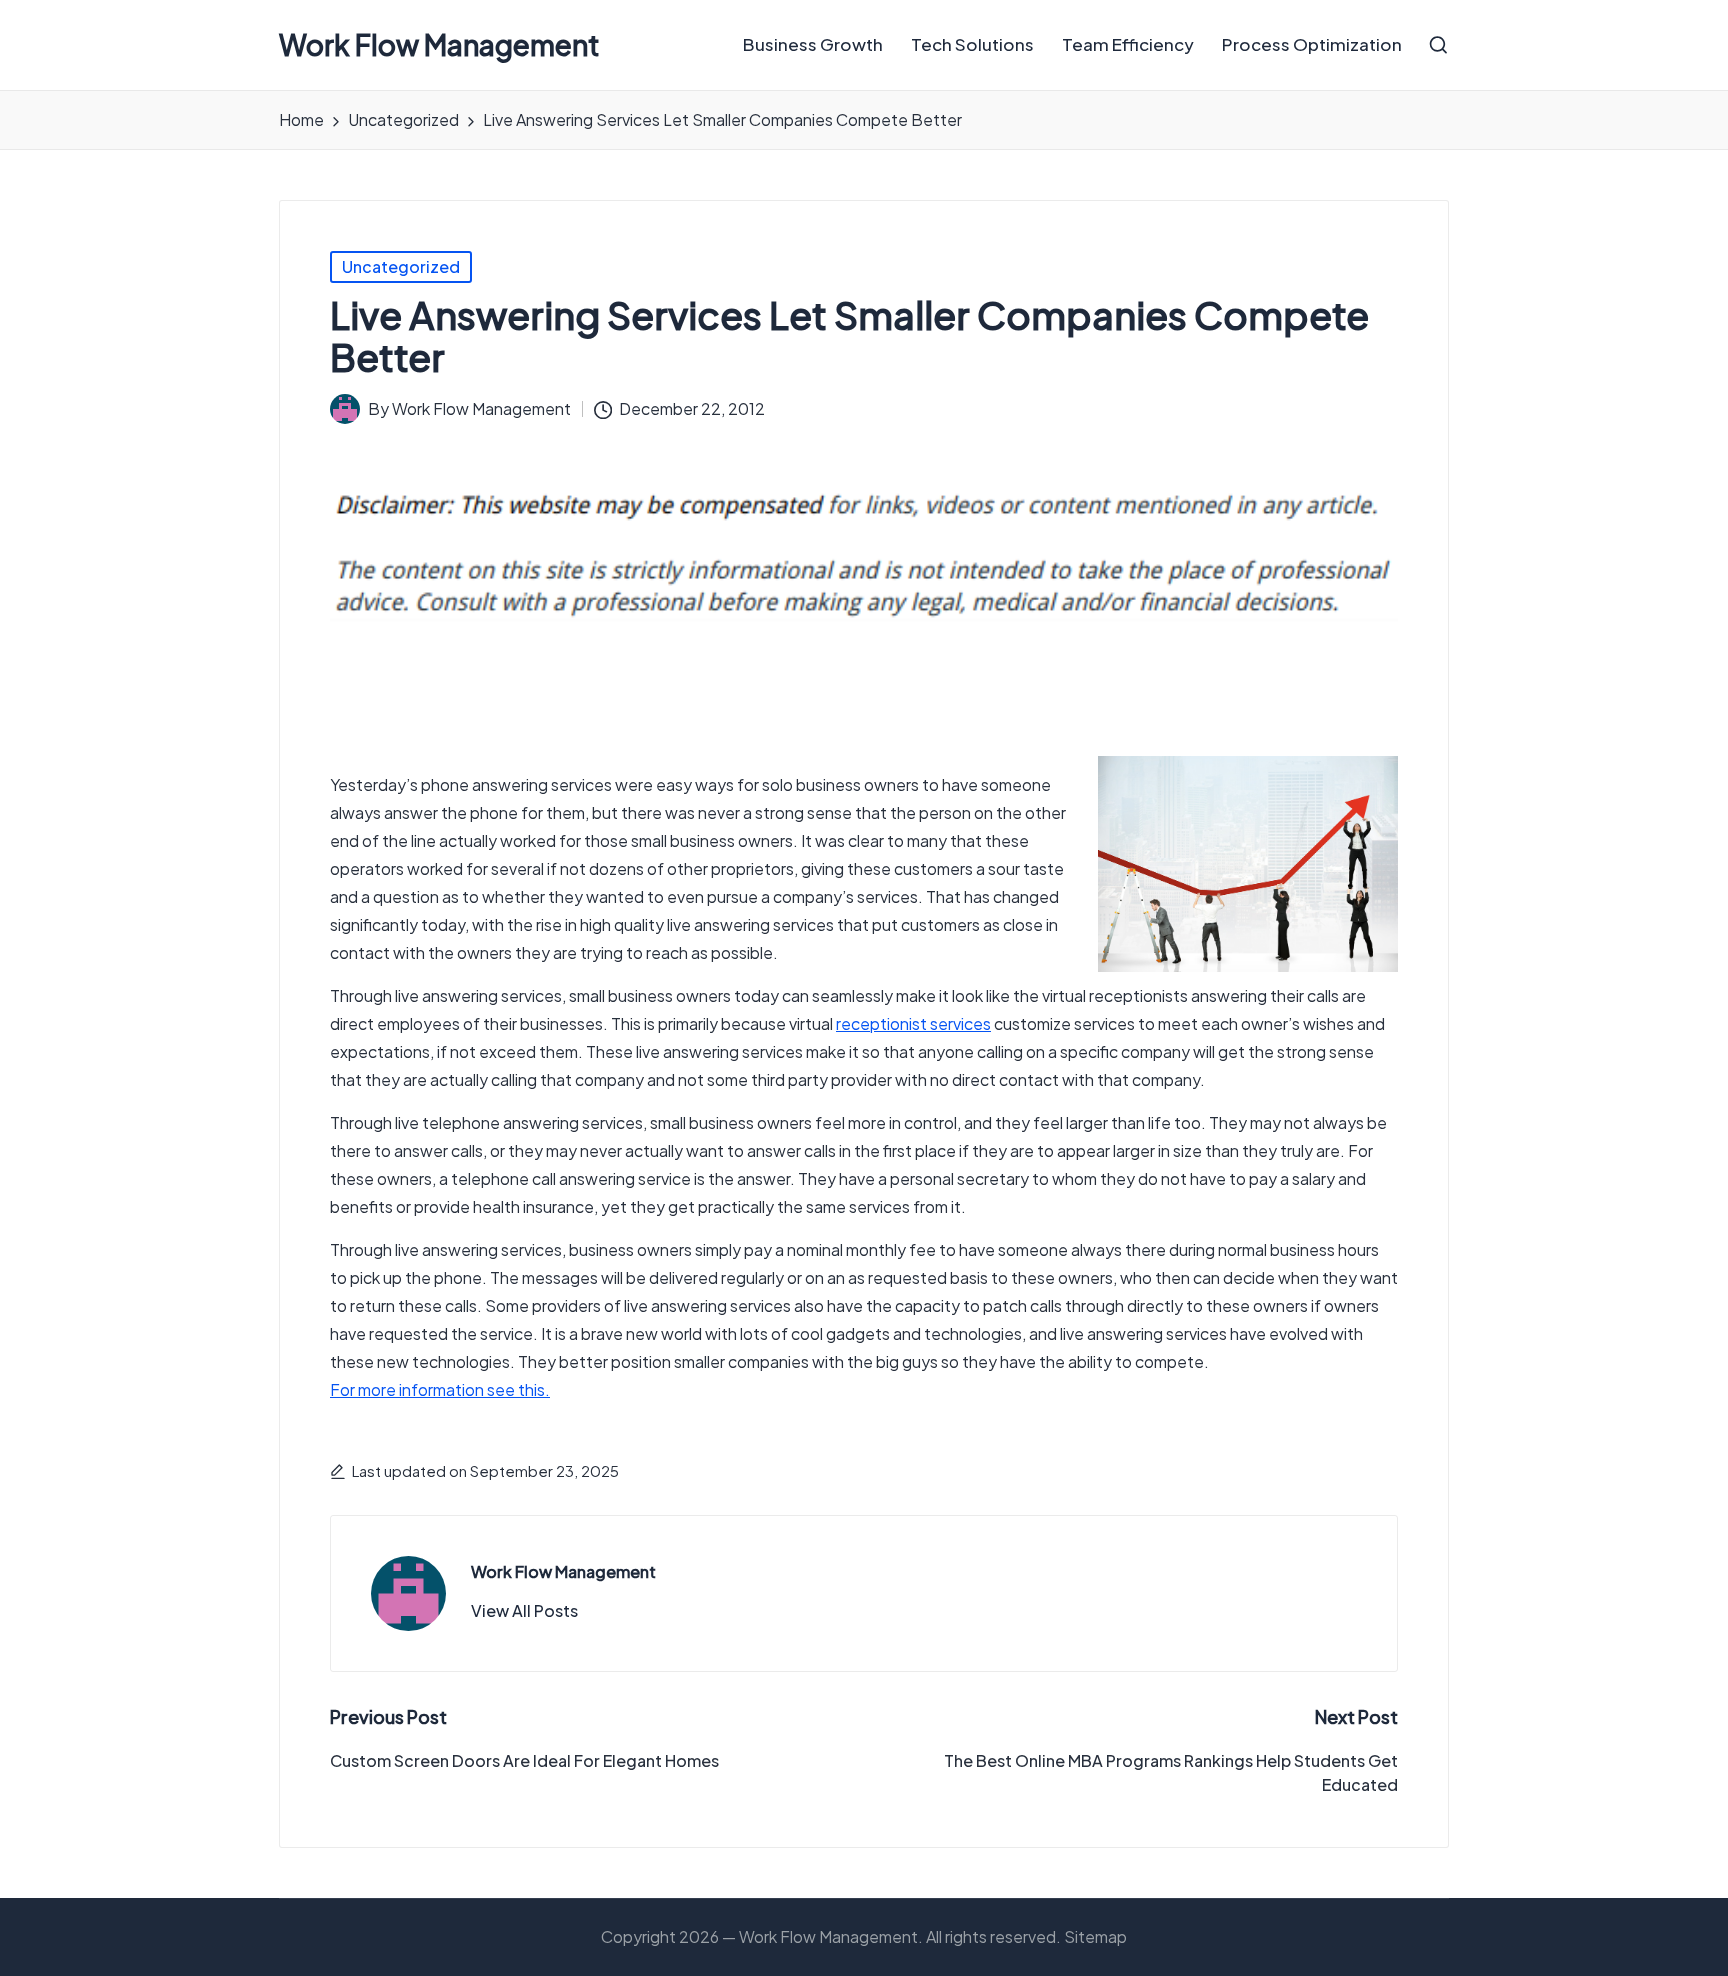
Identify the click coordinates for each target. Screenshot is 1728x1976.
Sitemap (1095, 1936)
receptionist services (913, 1023)
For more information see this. (440, 1389)
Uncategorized (401, 266)
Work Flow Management (439, 45)
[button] (524, 1611)
